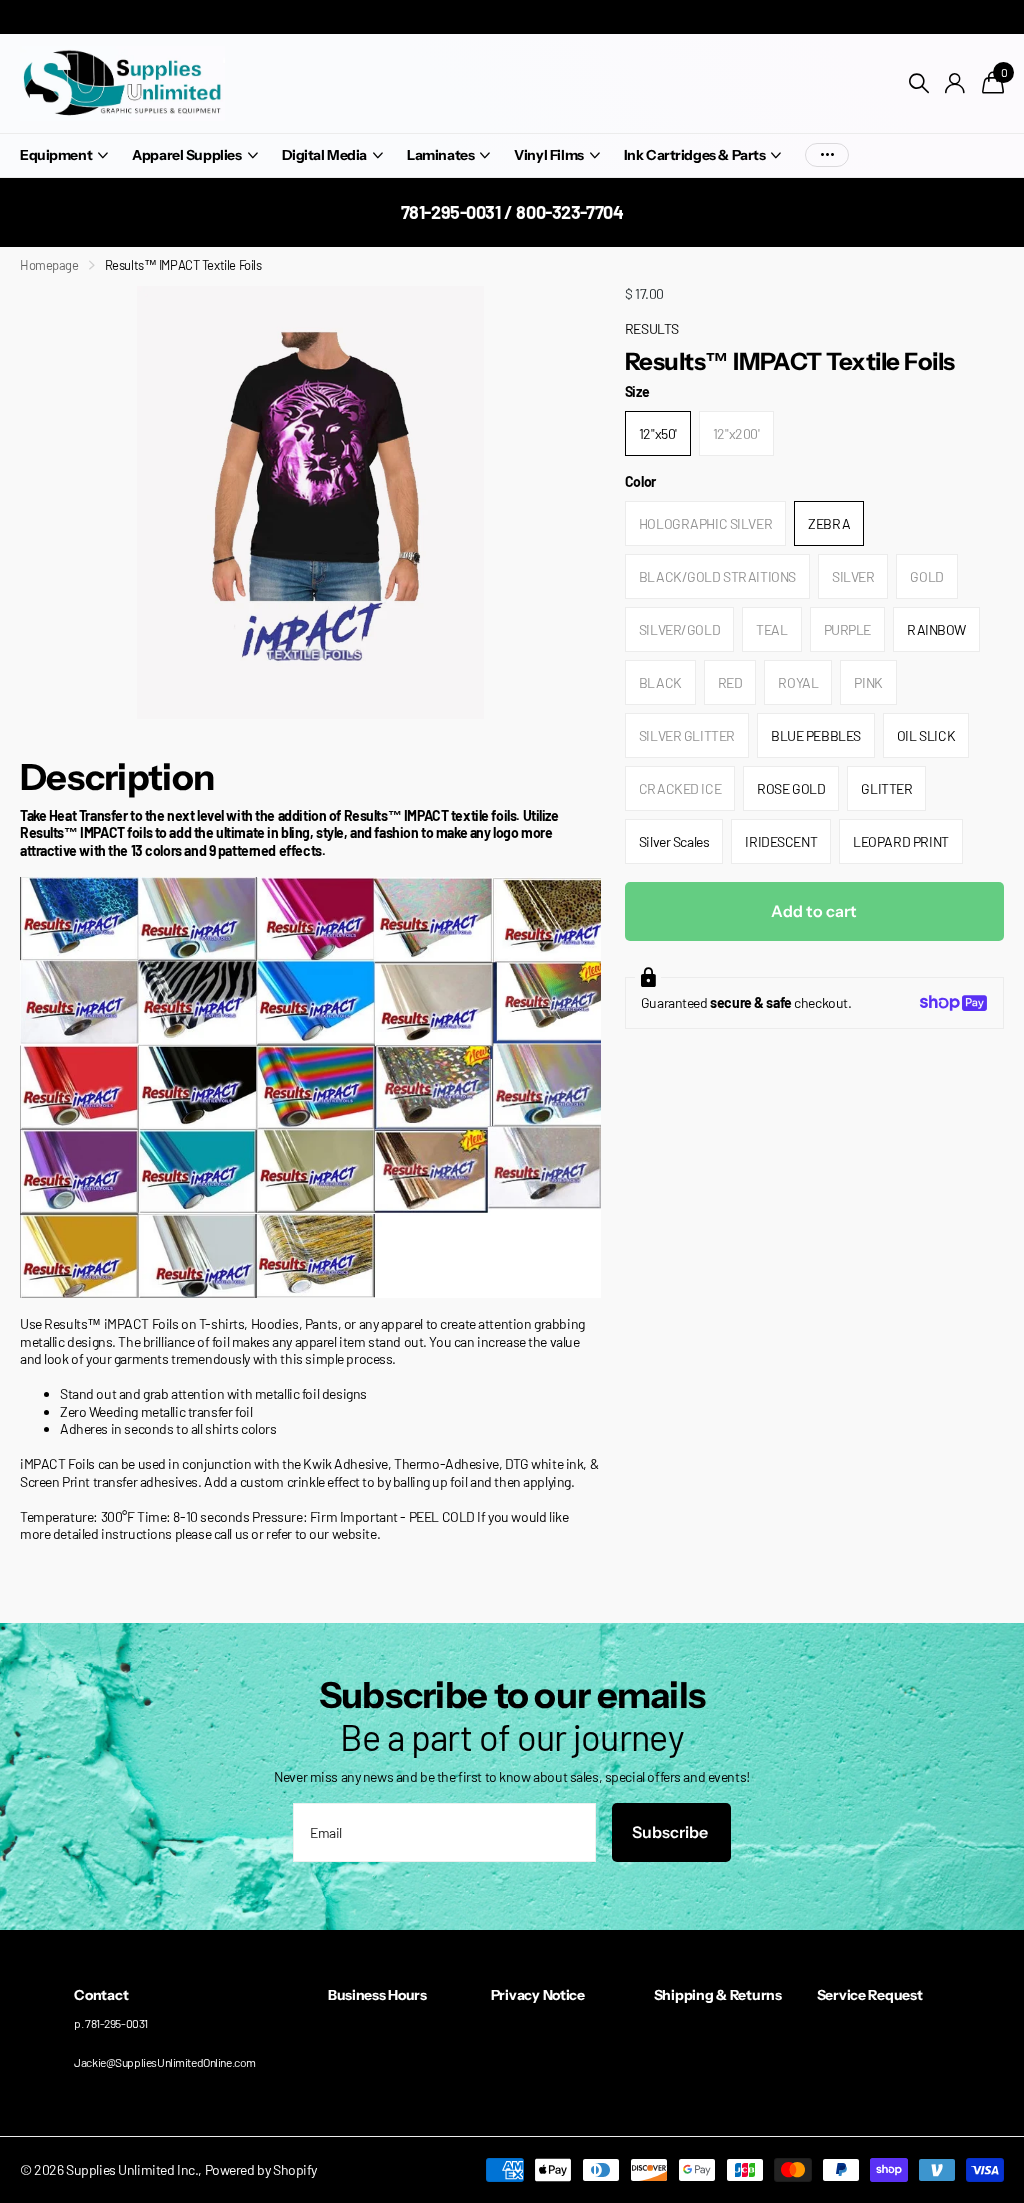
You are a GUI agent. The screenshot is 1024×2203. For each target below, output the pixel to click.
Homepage (49, 265)
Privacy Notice (538, 1995)
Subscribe (671, 1832)
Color (640, 481)
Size (637, 391)
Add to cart (814, 911)
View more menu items (827, 155)
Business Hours (377, 1995)
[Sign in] (955, 83)
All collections (64, 156)
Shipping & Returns (718, 1995)
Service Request (870, 1995)
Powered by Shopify (261, 2169)
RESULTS (652, 328)
